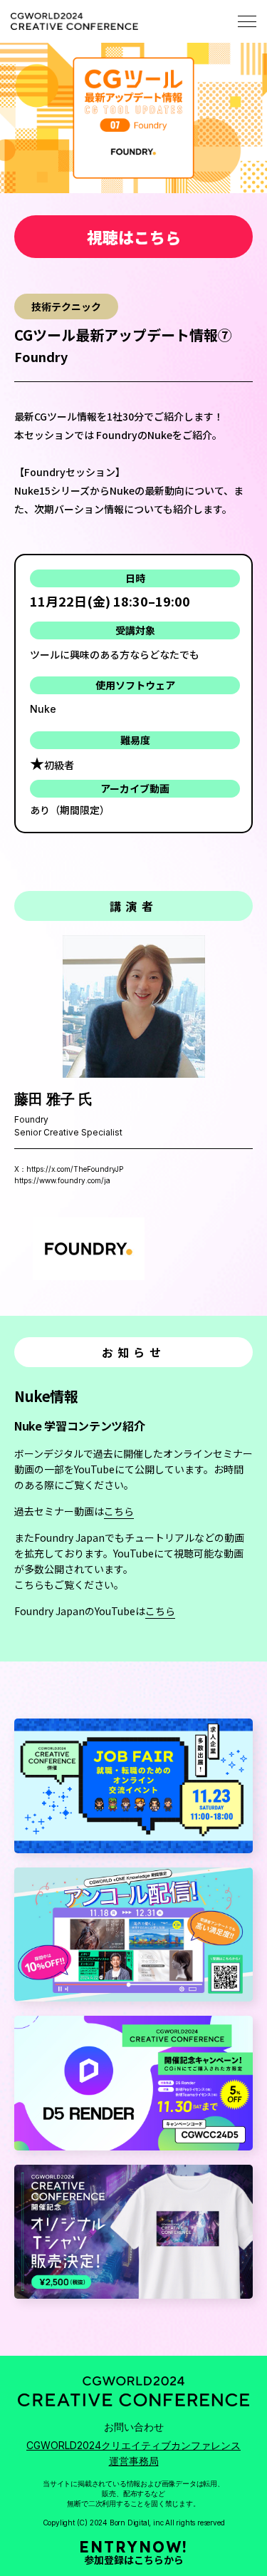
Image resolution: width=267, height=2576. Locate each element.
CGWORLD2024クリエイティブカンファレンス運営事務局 (133, 2453)
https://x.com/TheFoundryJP (75, 1169)
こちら (119, 1511)
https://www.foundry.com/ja (62, 1180)
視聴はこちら (134, 237)
